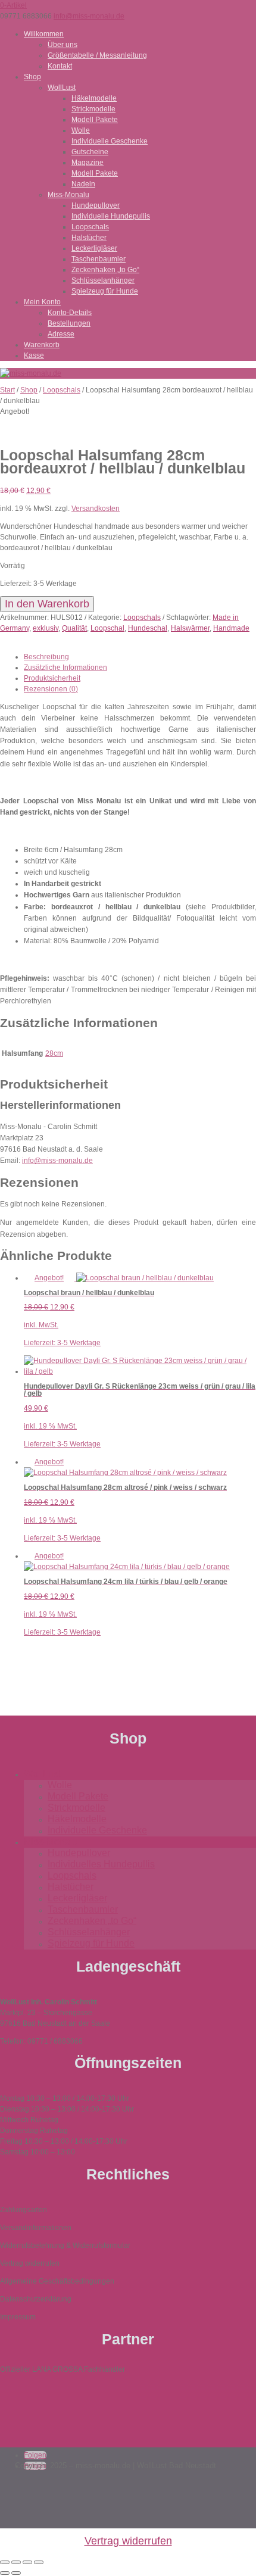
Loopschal (107, 628)
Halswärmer (190, 628)
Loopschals (90, 227)
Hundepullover (96, 205)
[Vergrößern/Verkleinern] (5, 2562)
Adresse (61, 334)
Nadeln (83, 184)
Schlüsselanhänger (103, 280)
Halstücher (89, 238)
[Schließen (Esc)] (39, 2562)
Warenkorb (42, 345)
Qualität (74, 628)
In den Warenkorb (47, 604)
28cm (54, 1053)
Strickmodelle (93, 109)
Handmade (231, 628)
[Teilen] (27, 2562)
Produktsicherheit (52, 678)
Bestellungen (69, 323)
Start (7, 390)
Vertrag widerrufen (128, 2541)
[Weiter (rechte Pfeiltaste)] (16, 2573)
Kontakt (60, 66)
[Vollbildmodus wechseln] (16, 2562)
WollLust (62, 88)
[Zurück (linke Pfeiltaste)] (5, 2573)
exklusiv (46, 628)
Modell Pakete (95, 120)
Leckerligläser (94, 248)
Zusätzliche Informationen (65, 668)
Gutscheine (90, 152)
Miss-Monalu (68, 195)
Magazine (88, 163)
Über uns (63, 45)
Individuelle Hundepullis (111, 216)
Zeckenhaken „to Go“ (105, 270)
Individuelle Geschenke (110, 141)
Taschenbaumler (99, 259)
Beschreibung (46, 657)
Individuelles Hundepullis (101, 1864)
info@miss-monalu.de (57, 1161)
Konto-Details (70, 313)
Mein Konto (42, 302)
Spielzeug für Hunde (105, 291)
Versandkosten (96, 509)
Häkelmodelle (94, 98)
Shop (32, 77)
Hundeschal (148, 628)
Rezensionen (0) (51, 689)
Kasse (34, 355)
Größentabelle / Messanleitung (97, 55)
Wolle (81, 130)
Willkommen (44, 34)
